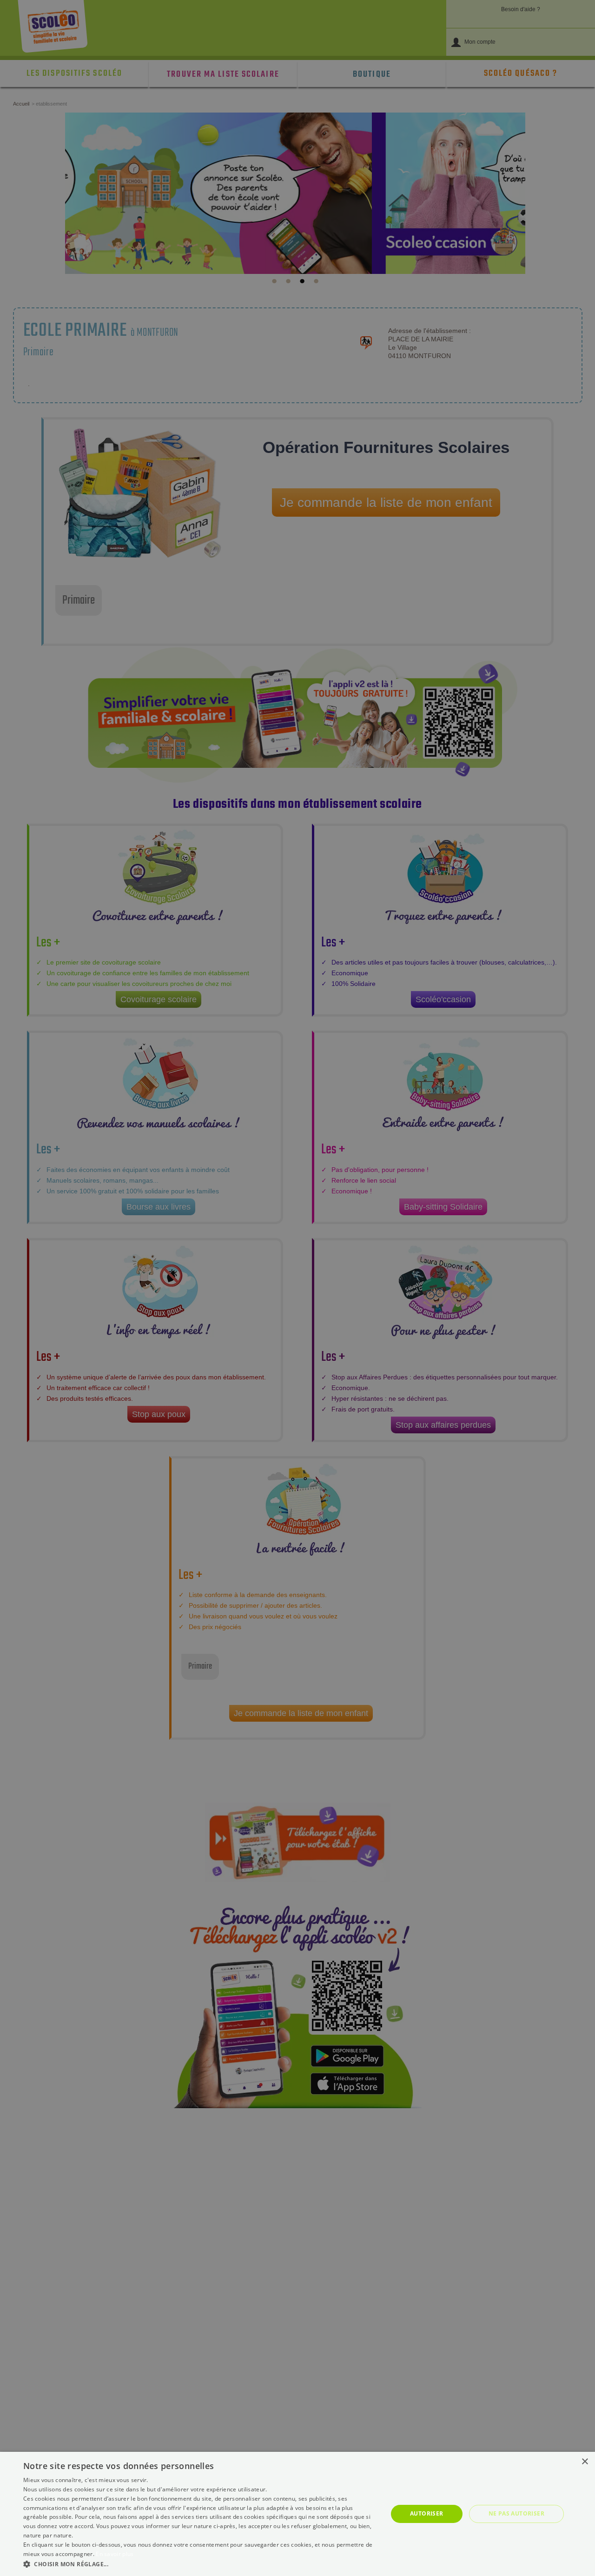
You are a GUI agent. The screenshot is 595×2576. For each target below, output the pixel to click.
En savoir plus (115, 2554)
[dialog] (297, 2514)
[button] (200, 2564)
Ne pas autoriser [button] (516, 2513)
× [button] (585, 2462)
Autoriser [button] (427, 2513)
